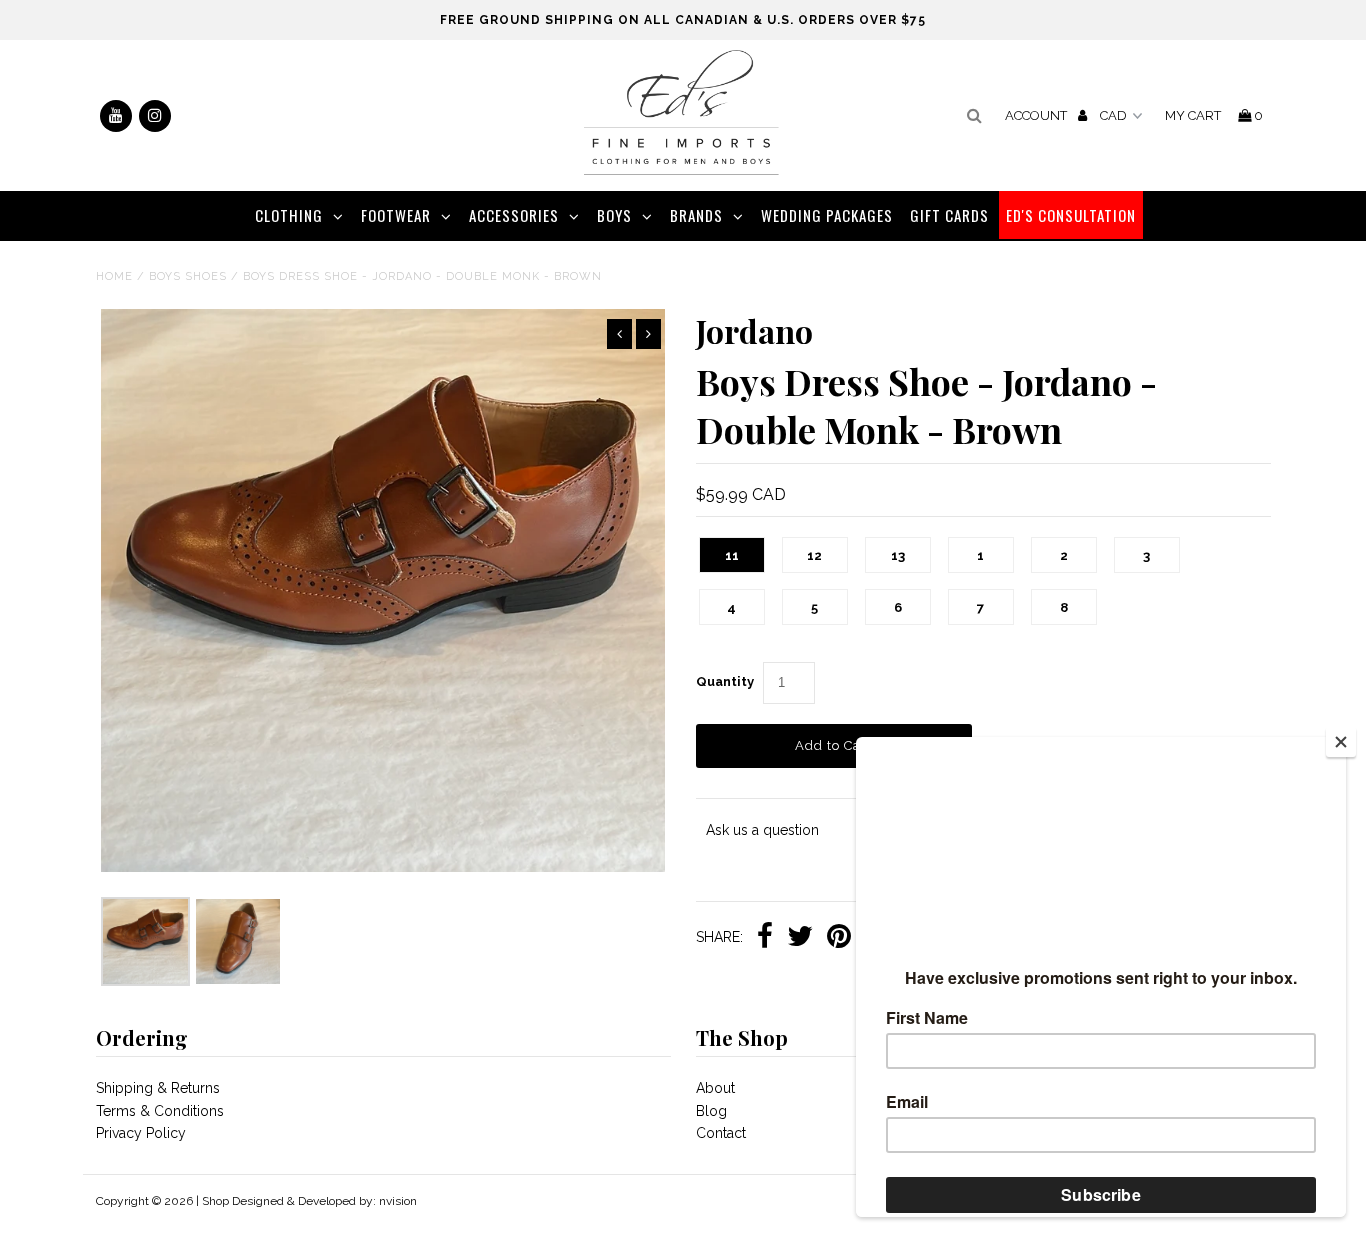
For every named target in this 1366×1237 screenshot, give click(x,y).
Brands (696, 215)
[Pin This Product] (839, 938)
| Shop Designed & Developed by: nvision (306, 1201)
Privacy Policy (141, 1133)
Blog (711, 1111)
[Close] (1341, 742)
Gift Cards (949, 215)
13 (898, 555)
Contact (721, 1133)
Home (114, 276)
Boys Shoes (188, 276)
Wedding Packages (827, 215)
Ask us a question (762, 830)
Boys (614, 215)
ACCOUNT (1037, 115)
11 (732, 555)
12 (814, 555)
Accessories (514, 215)
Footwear (396, 215)
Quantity (725, 681)
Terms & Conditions (160, 1111)
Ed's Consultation (1071, 215)
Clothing (289, 215)
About (715, 1088)
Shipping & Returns (158, 1088)
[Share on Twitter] (800, 938)
